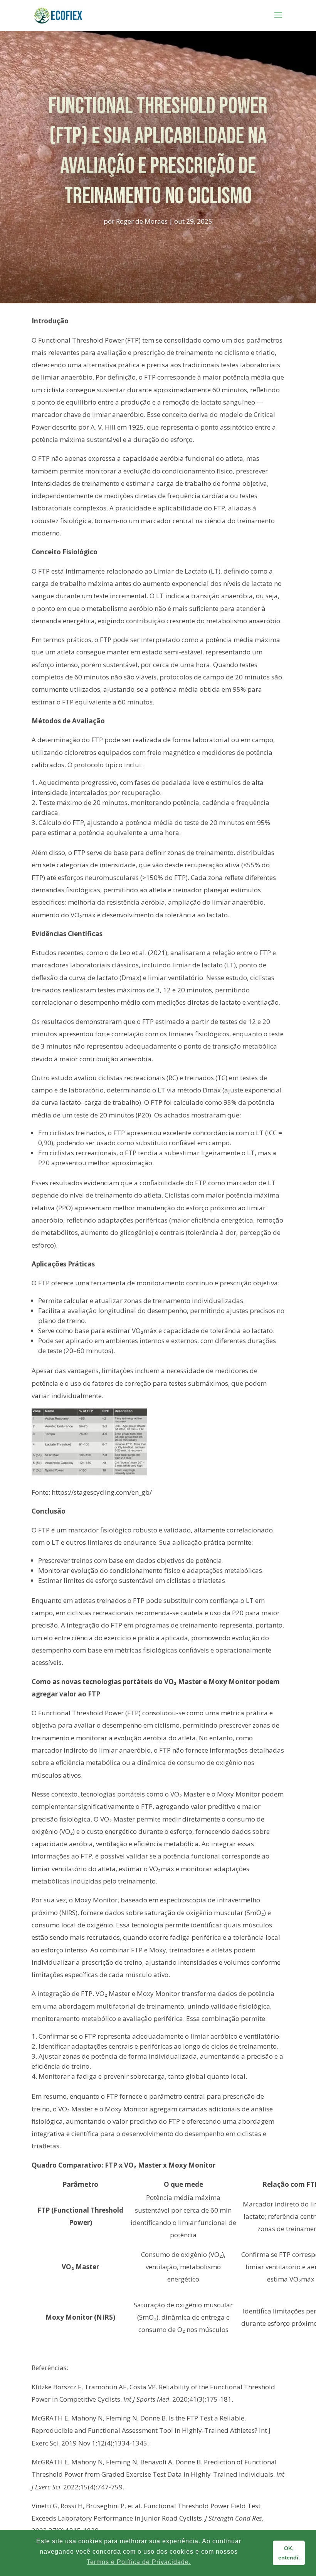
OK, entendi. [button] (289, 2553)
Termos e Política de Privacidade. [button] (139, 2562)
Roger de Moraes (142, 221)
